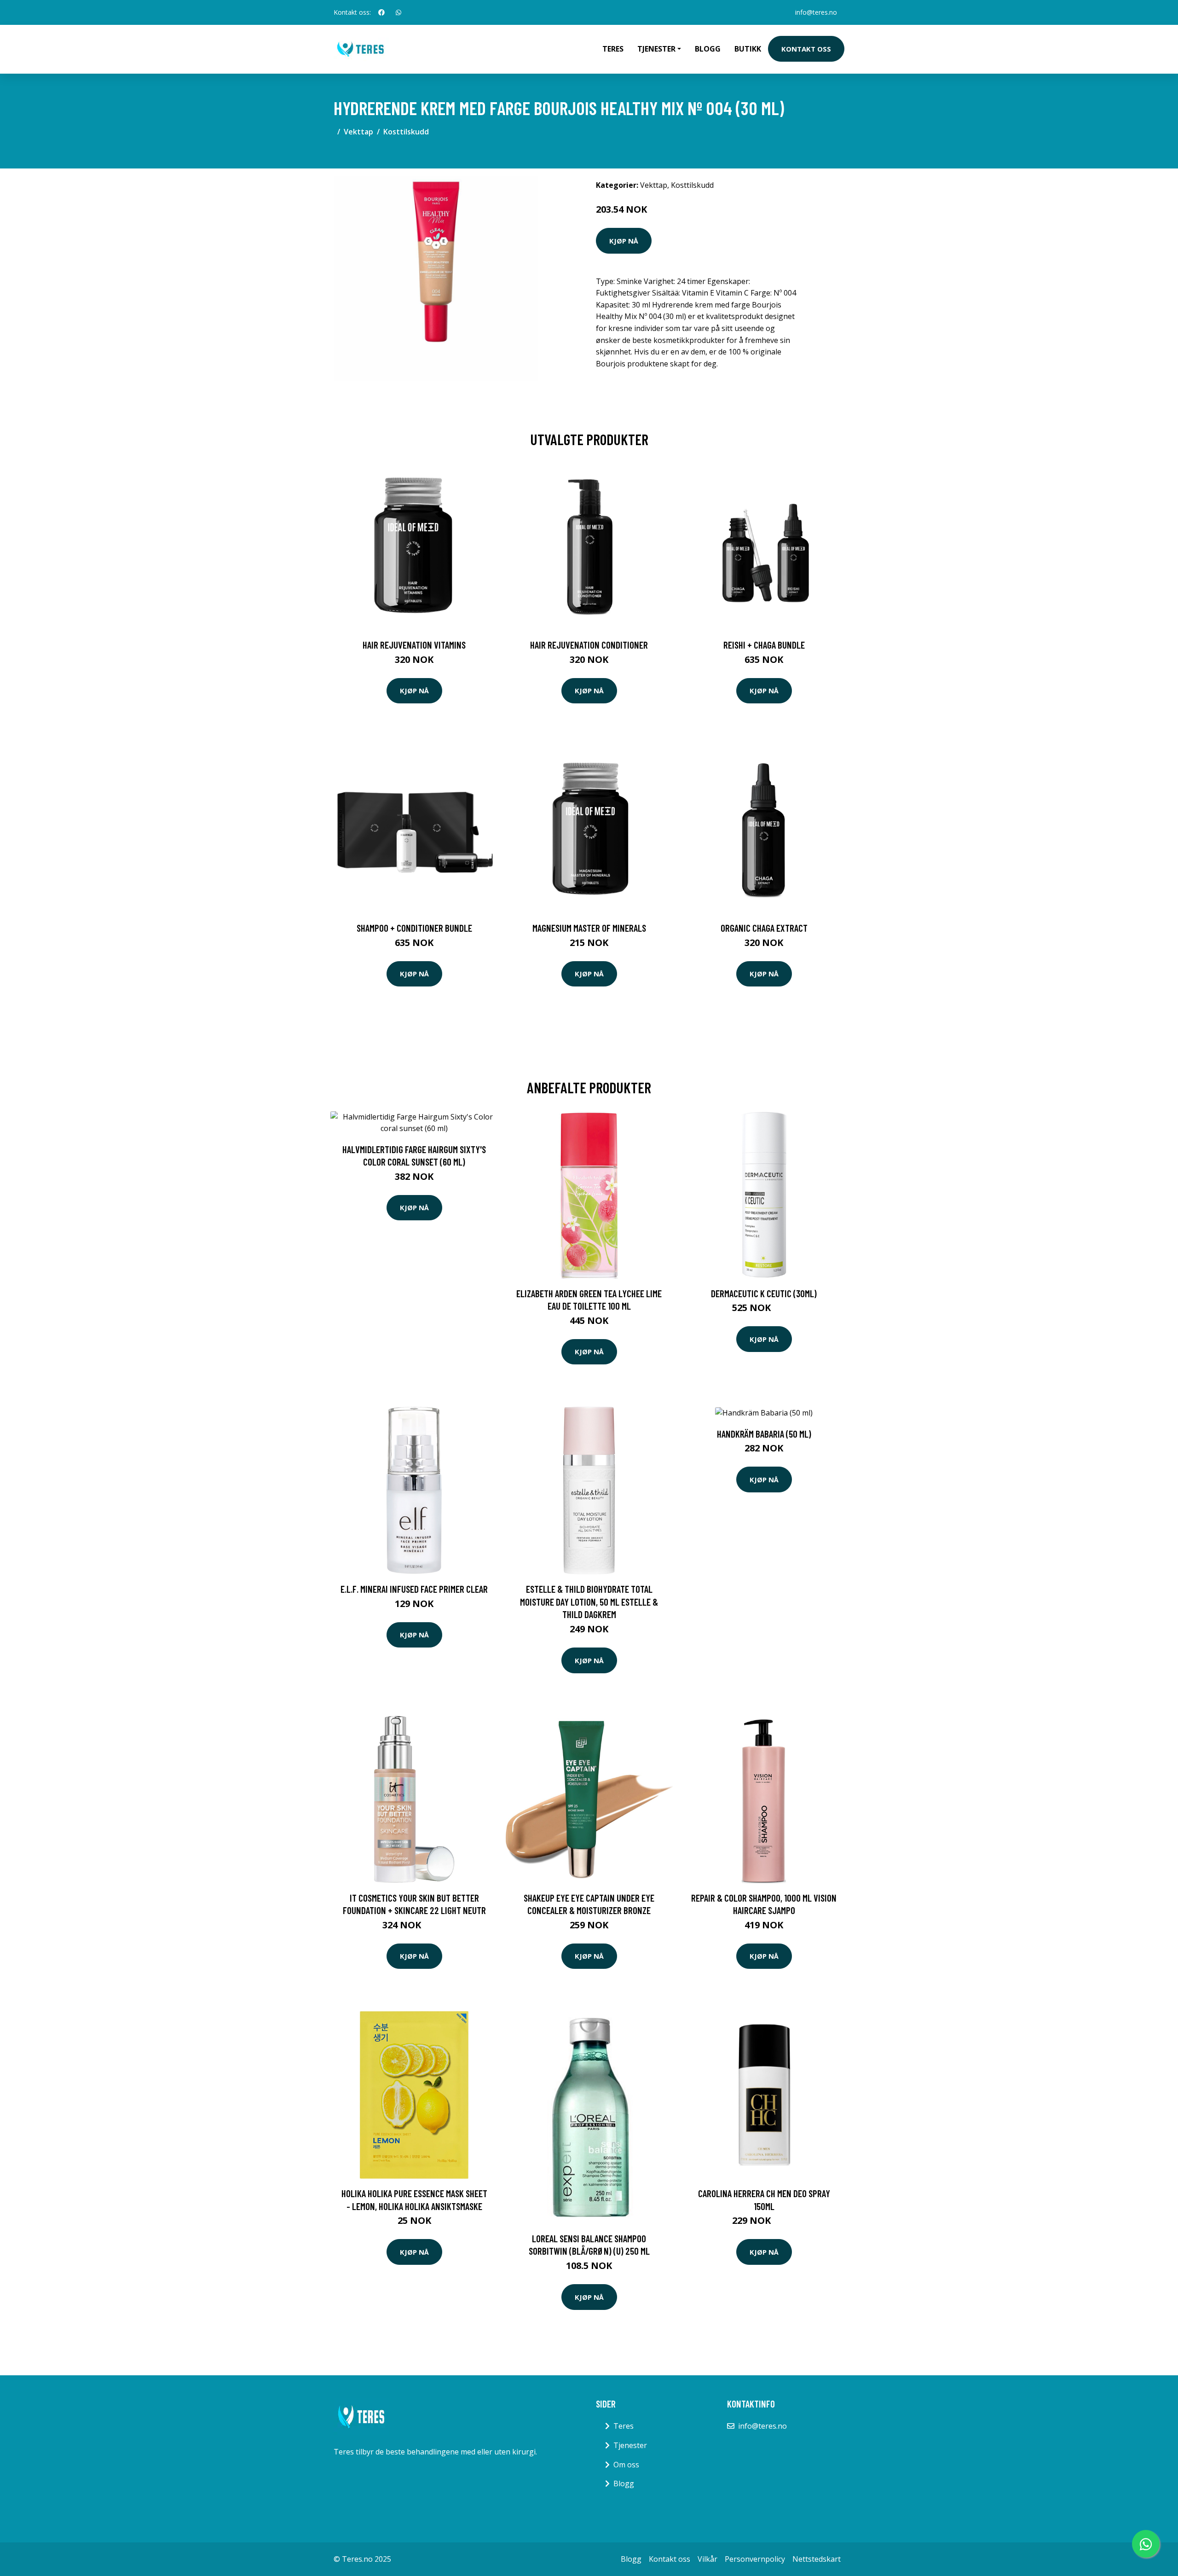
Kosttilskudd (406, 132)
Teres (613, 49)
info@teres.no (816, 12)
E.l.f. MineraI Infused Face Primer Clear (414, 1589)
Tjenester (630, 2445)
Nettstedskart (817, 2559)
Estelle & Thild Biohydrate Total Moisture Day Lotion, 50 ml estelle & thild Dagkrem (589, 1601)
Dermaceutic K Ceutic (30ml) (764, 1293)
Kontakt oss (806, 49)
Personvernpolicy (755, 2559)
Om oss (626, 2465)
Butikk (748, 49)
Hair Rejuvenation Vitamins (414, 645)
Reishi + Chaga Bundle (764, 645)
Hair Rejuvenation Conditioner (589, 645)
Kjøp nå (624, 241)
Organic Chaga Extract (764, 928)
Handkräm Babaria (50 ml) (764, 1434)
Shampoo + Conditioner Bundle (414, 928)
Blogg (708, 49)
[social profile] (381, 12)
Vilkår (707, 2559)
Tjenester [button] (656, 49)
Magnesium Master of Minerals (589, 928)
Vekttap (358, 132)
